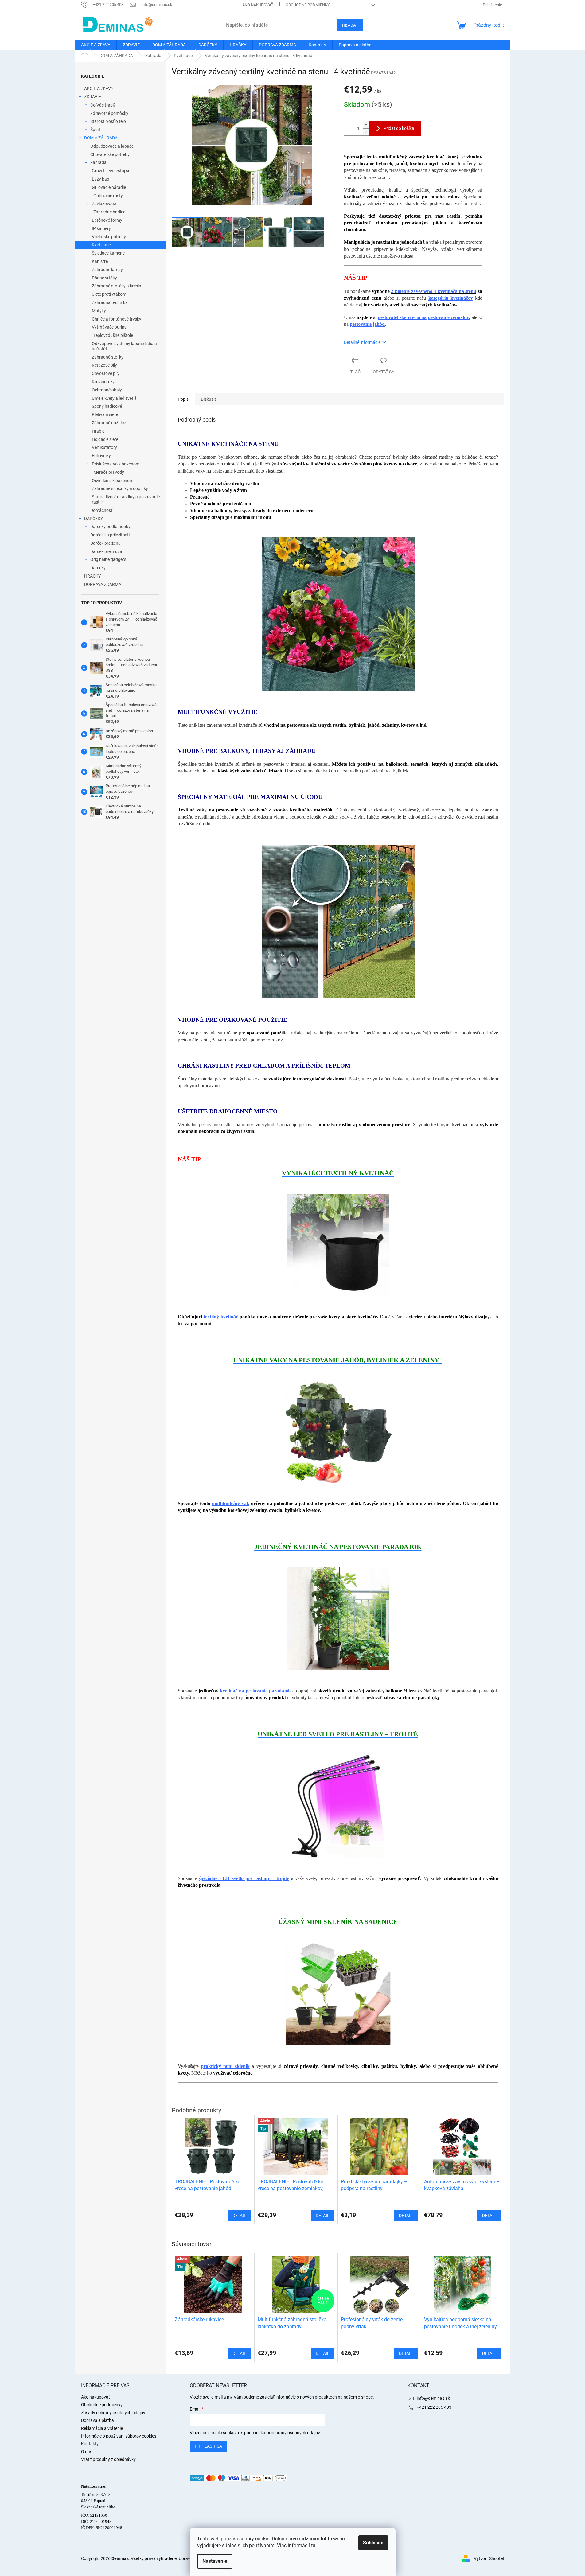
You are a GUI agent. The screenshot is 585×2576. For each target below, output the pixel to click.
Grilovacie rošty (108, 196)
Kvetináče (101, 245)
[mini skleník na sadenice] (338, 1994)
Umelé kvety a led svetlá (114, 398)
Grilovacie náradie (109, 187)
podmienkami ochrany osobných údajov (282, 2433)
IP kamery (101, 228)
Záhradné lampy (107, 270)
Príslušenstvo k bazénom (116, 464)
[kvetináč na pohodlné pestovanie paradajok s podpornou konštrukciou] (338, 1618)
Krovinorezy (103, 382)
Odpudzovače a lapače (112, 146)
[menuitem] (96, 45)
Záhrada (98, 162)
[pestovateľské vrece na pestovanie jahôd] (338, 1432)
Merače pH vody (109, 472)
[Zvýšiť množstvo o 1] (366, 125)
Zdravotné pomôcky (109, 113)
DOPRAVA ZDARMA (103, 584)
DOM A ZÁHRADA (101, 138)
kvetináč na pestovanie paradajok (255, 1691)
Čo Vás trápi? (103, 105)
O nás (87, 2452)
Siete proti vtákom (109, 294)
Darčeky (98, 568)
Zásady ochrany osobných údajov (113, 2413)
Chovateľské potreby (110, 154)
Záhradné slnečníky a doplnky (120, 488)
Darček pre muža (106, 551)
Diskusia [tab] (209, 399)
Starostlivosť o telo (108, 121)
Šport (96, 130)
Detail (239, 2353)
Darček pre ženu (105, 543)
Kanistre (100, 261)
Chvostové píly (106, 373)
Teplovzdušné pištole (113, 335)
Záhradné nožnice (109, 423)
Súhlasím (373, 2543)
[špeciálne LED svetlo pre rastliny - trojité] (338, 1806)
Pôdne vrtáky (104, 278)
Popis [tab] (183, 399)
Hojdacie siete (105, 439)
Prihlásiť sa (208, 2446)
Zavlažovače (104, 204)
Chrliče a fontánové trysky (117, 319)
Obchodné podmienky (308, 5)
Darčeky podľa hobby (110, 527)
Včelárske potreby (109, 237)
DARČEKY (94, 519)
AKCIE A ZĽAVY (99, 88)
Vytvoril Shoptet (489, 2558)
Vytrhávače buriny (109, 327)
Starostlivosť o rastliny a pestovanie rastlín (126, 499)
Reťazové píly (104, 365)
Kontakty (90, 2444)
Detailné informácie (362, 342)
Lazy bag (101, 179)
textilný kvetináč (221, 1317)
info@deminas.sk (433, 2398)
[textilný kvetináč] (338, 1244)
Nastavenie (215, 2561)
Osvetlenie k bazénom (113, 481)
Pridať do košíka (399, 128)
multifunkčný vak (230, 1503)
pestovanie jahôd (367, 324)
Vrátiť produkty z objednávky (108, 2459)
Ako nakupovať (258, 5)
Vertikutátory (104, 447)
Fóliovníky (101, 456)
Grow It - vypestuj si (110, 171)
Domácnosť (101, 510)
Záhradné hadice (109, 212)
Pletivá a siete (105, 414)
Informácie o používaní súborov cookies (119, 2436)
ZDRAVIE (93, 97)
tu (313, 2545)
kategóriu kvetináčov (451, 298)
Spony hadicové (107, 406)
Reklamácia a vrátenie (102, 2428)
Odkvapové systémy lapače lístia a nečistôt (124, 346)
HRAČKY (92, 576)
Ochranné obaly (107, 390)
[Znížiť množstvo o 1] (366, 132)
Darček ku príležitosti (110, 535)
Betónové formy (107, 220)
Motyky (99, 311)
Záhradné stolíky (108, 357)
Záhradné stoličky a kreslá (117, 286)
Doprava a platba (97, 2420)
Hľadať (350, 25)
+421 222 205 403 (434, 2407)
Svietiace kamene (108, 253)
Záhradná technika (110, 302)
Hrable (98, 431)
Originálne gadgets (108, 559)
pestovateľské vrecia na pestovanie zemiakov (424, 317)
